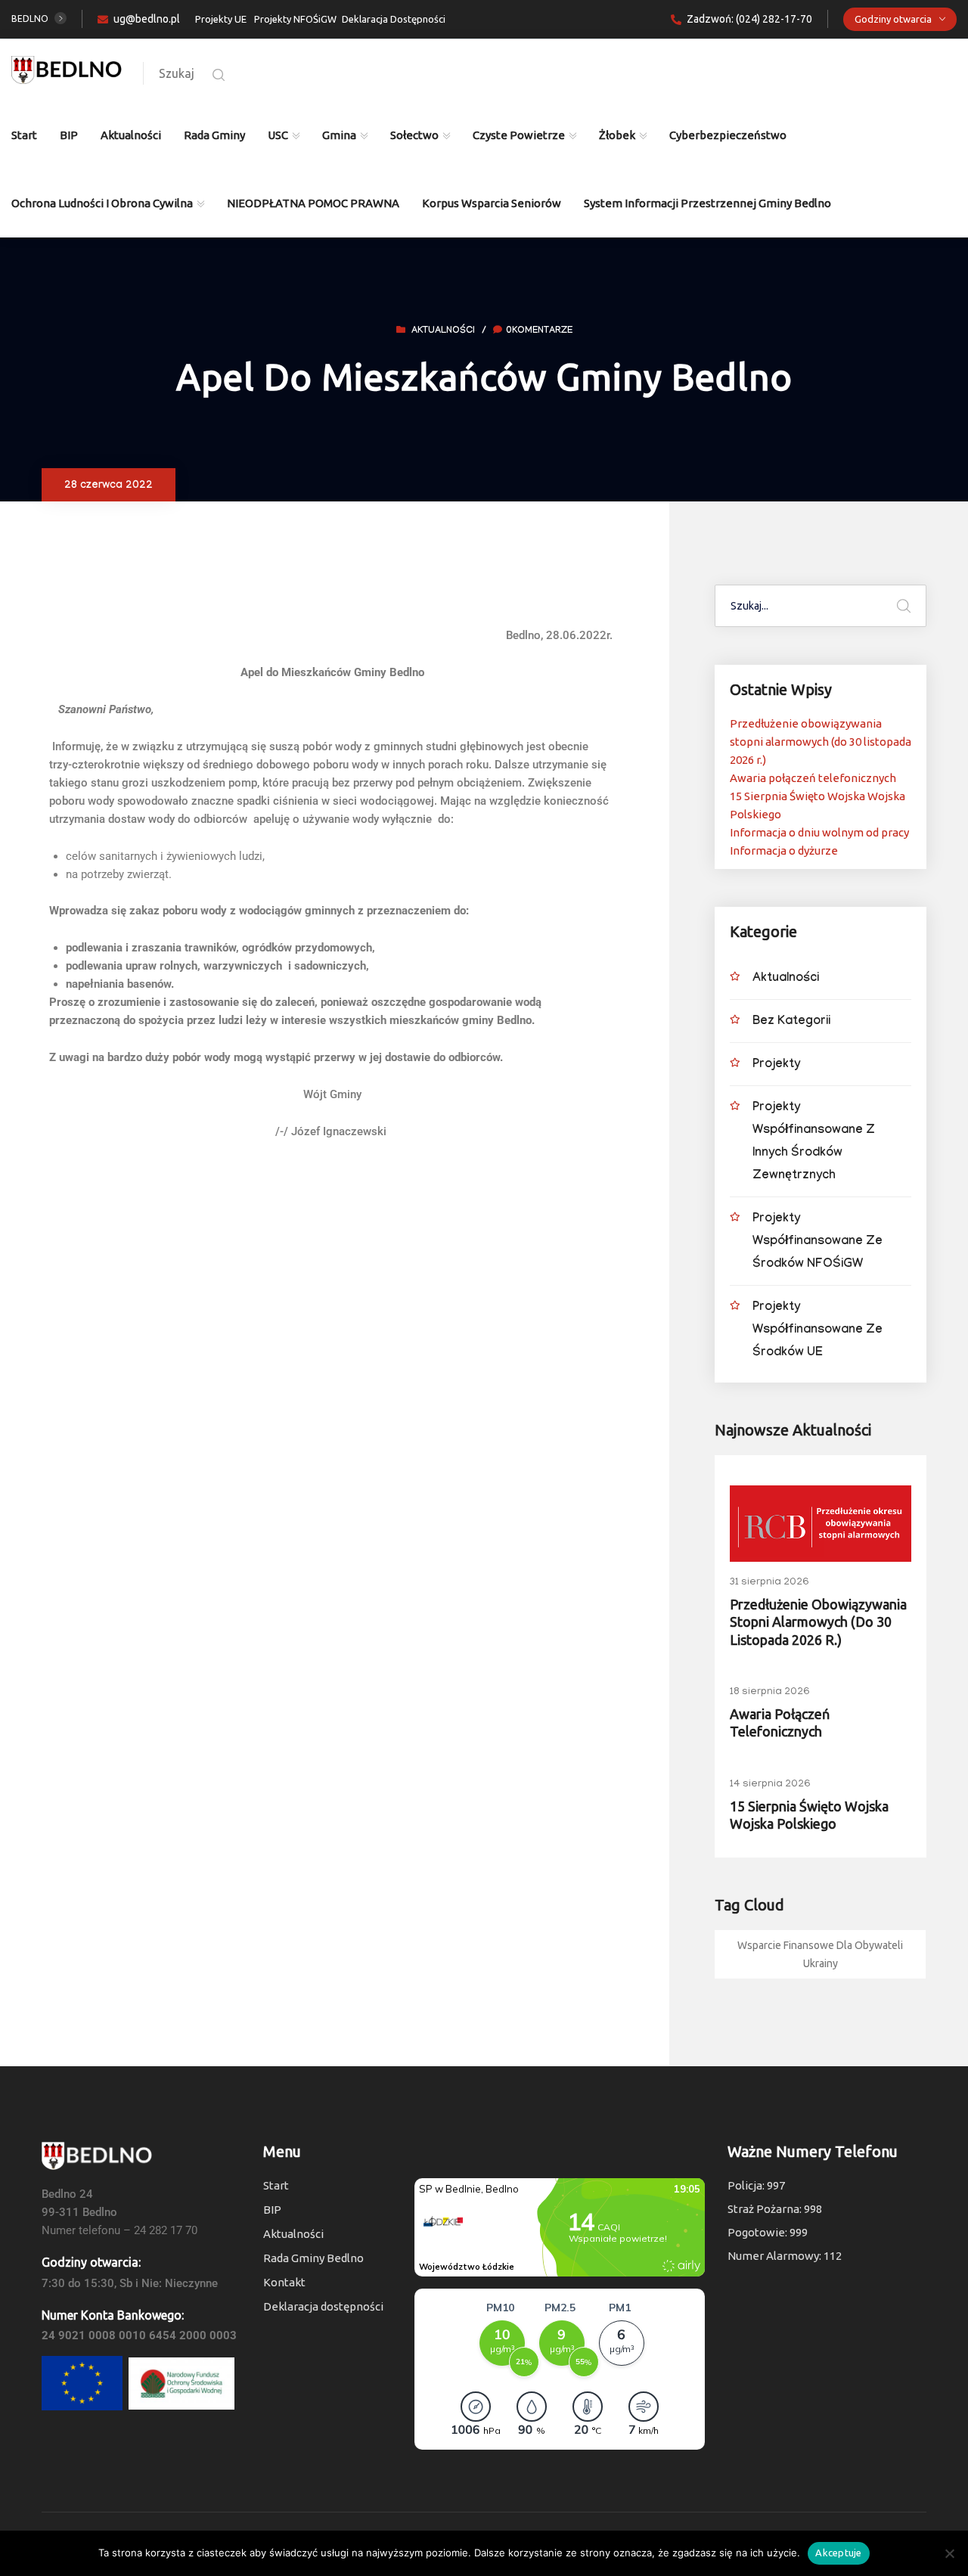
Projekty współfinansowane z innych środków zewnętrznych (814, 1142)
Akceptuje (838, 2553)
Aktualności (131, 135)
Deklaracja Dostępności (394, 19)
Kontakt (284, 2282)
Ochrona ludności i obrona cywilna (102, 203)
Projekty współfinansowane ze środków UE (818, 1331)
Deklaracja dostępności (323, 2306)
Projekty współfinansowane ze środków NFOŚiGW (818, 1242)
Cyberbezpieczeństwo (728, 135)
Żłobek (617, 135)
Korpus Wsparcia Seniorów (492, 203)
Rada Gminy (214, 135)
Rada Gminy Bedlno (313, 2258)
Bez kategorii (791, 1022)
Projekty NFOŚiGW (295, 19)
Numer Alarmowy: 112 (785, 2256)
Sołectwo (414, 135)
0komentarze (539, 331)
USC (278, 135)
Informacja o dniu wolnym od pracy (819, 832)
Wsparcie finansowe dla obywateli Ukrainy (820, 1954)
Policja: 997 (756, 2185)
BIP (69, 135)
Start (24, 135)
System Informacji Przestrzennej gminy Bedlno (707, 203)
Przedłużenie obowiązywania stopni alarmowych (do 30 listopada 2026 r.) (821, 742)
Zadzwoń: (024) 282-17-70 (749, 19)
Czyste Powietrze (519, 135)
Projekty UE (221, 19)
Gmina (339, 135)
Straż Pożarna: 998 (775, 2209)
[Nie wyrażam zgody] (949, 2553)
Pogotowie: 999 (768, 2232)
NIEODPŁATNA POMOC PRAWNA (313, 203)
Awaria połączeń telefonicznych (813, 778)
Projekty (776, 1065)
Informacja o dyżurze (784, 850)
